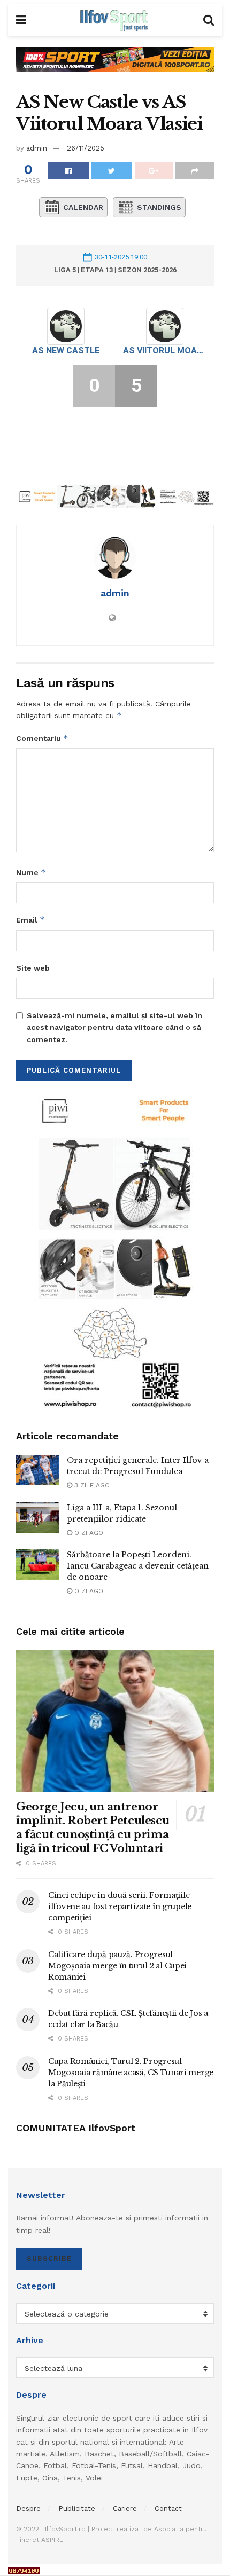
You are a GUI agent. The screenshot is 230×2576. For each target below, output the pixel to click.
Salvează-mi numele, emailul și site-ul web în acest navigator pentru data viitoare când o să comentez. (114, 1027)
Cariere (125, 2508)
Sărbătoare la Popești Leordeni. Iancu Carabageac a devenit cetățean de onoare (138, 1566)
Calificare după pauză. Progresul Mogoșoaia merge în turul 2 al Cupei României (117, 1966)
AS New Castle (66, 350)
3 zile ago (91, 1485)
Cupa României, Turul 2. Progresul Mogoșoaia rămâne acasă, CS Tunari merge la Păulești (131, 2073)
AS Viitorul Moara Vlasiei (164, 350)
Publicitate (77, 2508)
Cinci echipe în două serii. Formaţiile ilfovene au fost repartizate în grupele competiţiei (120, 1907)
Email (30, 920)
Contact (168, 2508)
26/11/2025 (86, 148)
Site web (33, 968)
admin (37, 148)
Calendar (83, 207)
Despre (28, 2508)
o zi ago (88, 1533)
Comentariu (42, 738)
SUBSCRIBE (49, 2259)
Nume (31, 872)
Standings (159, 207)
